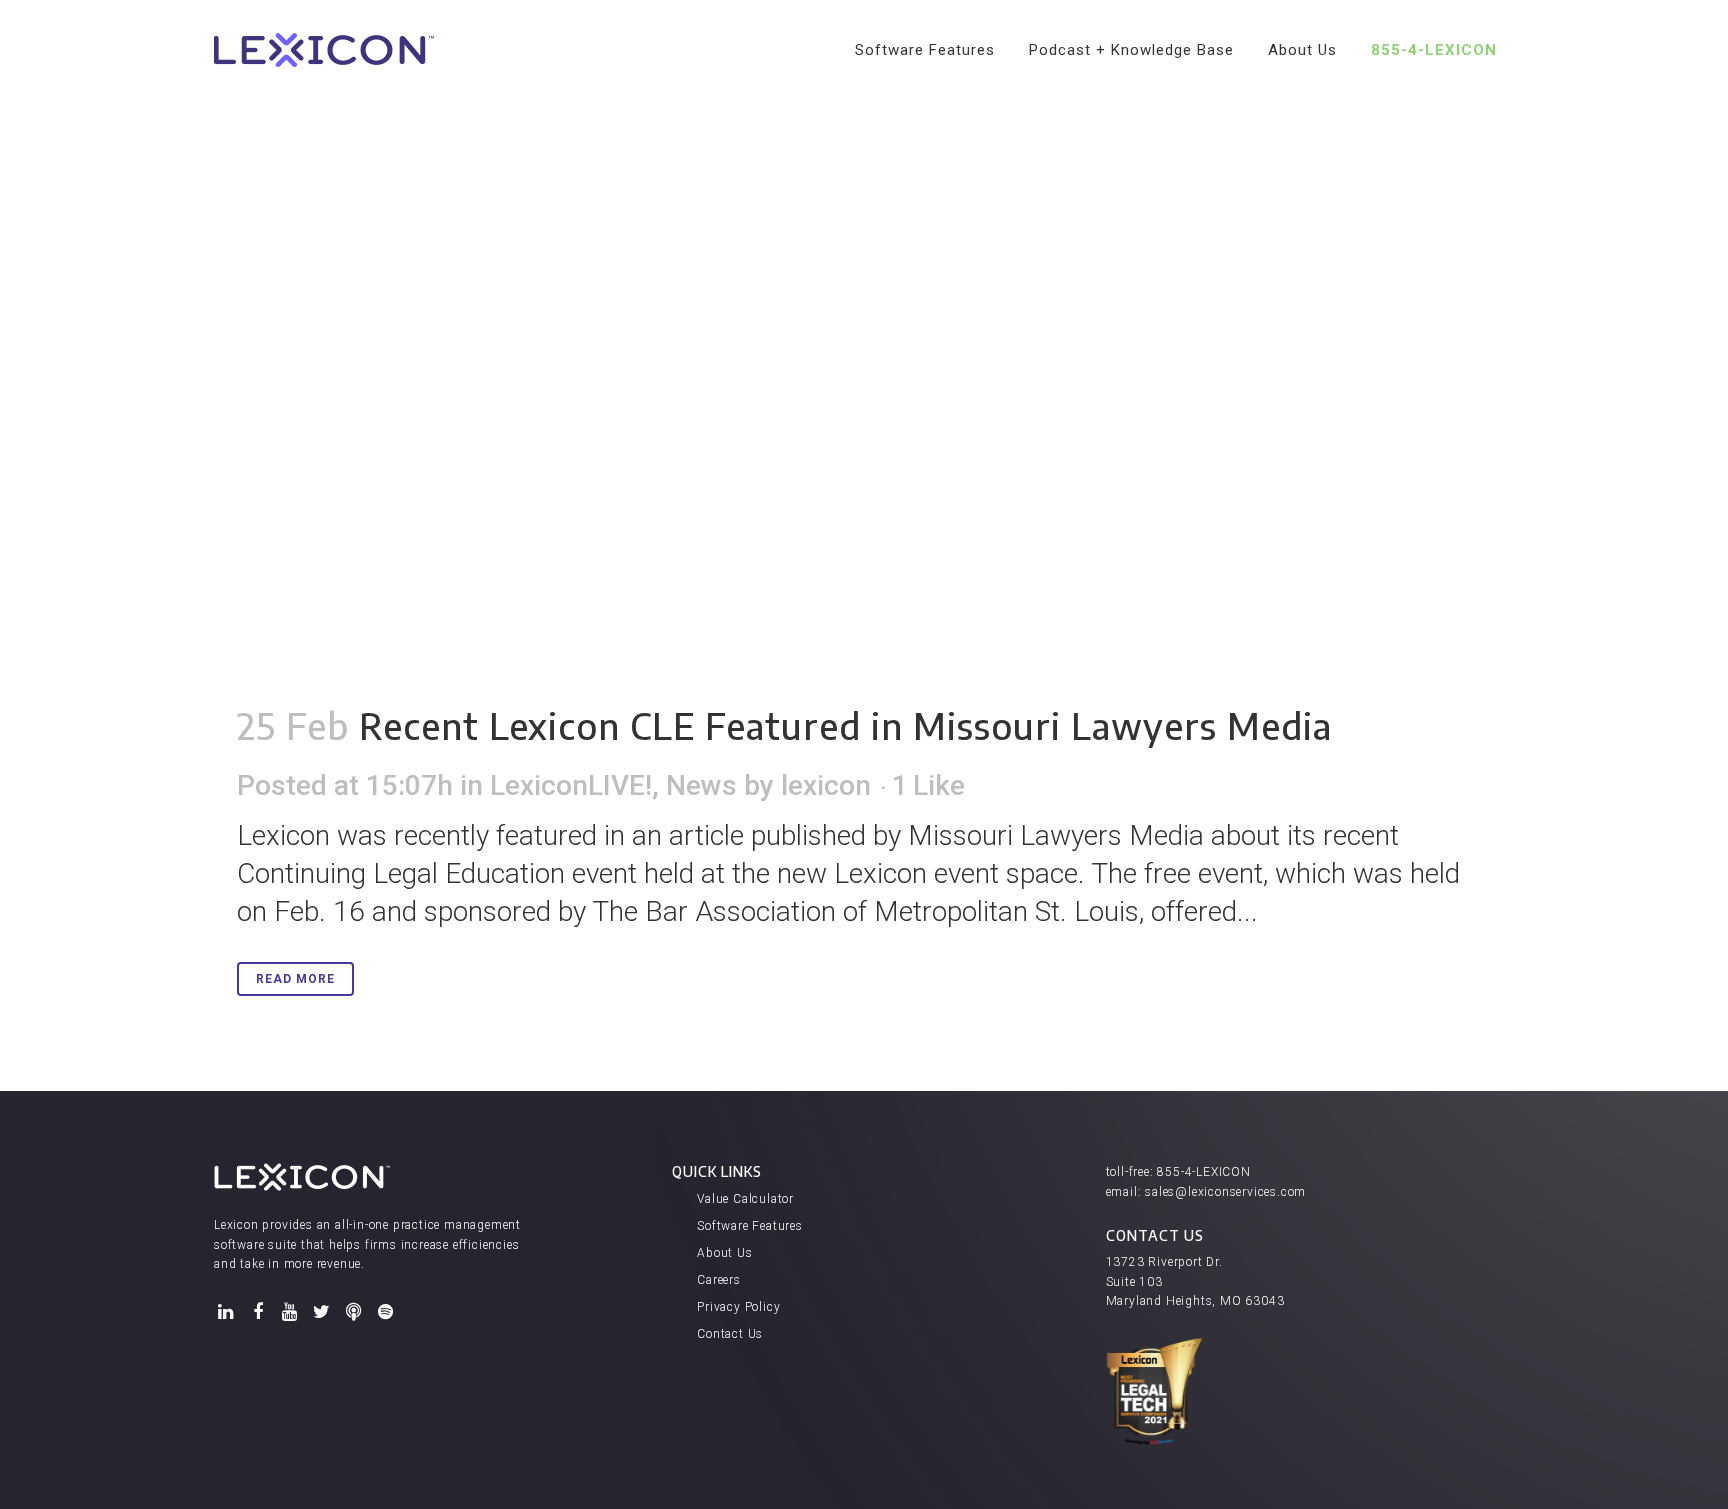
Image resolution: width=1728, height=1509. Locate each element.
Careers (719, 1280)
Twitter (322, 1312)
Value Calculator (745, 1199)
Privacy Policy (738, 1307)
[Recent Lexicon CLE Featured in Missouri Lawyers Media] (864, 340)
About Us (724, 1253)
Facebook (258, 1312)
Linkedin (226, 1312)
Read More (295, 979)
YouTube (290, 1312)
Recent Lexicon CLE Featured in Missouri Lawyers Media (845, 725)
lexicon (826, 785)
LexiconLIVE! (571, 785)
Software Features (750, 1226)
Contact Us (730, 1334)
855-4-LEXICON (1203, 1172)
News (701, 785)
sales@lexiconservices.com (1225, 1192)
